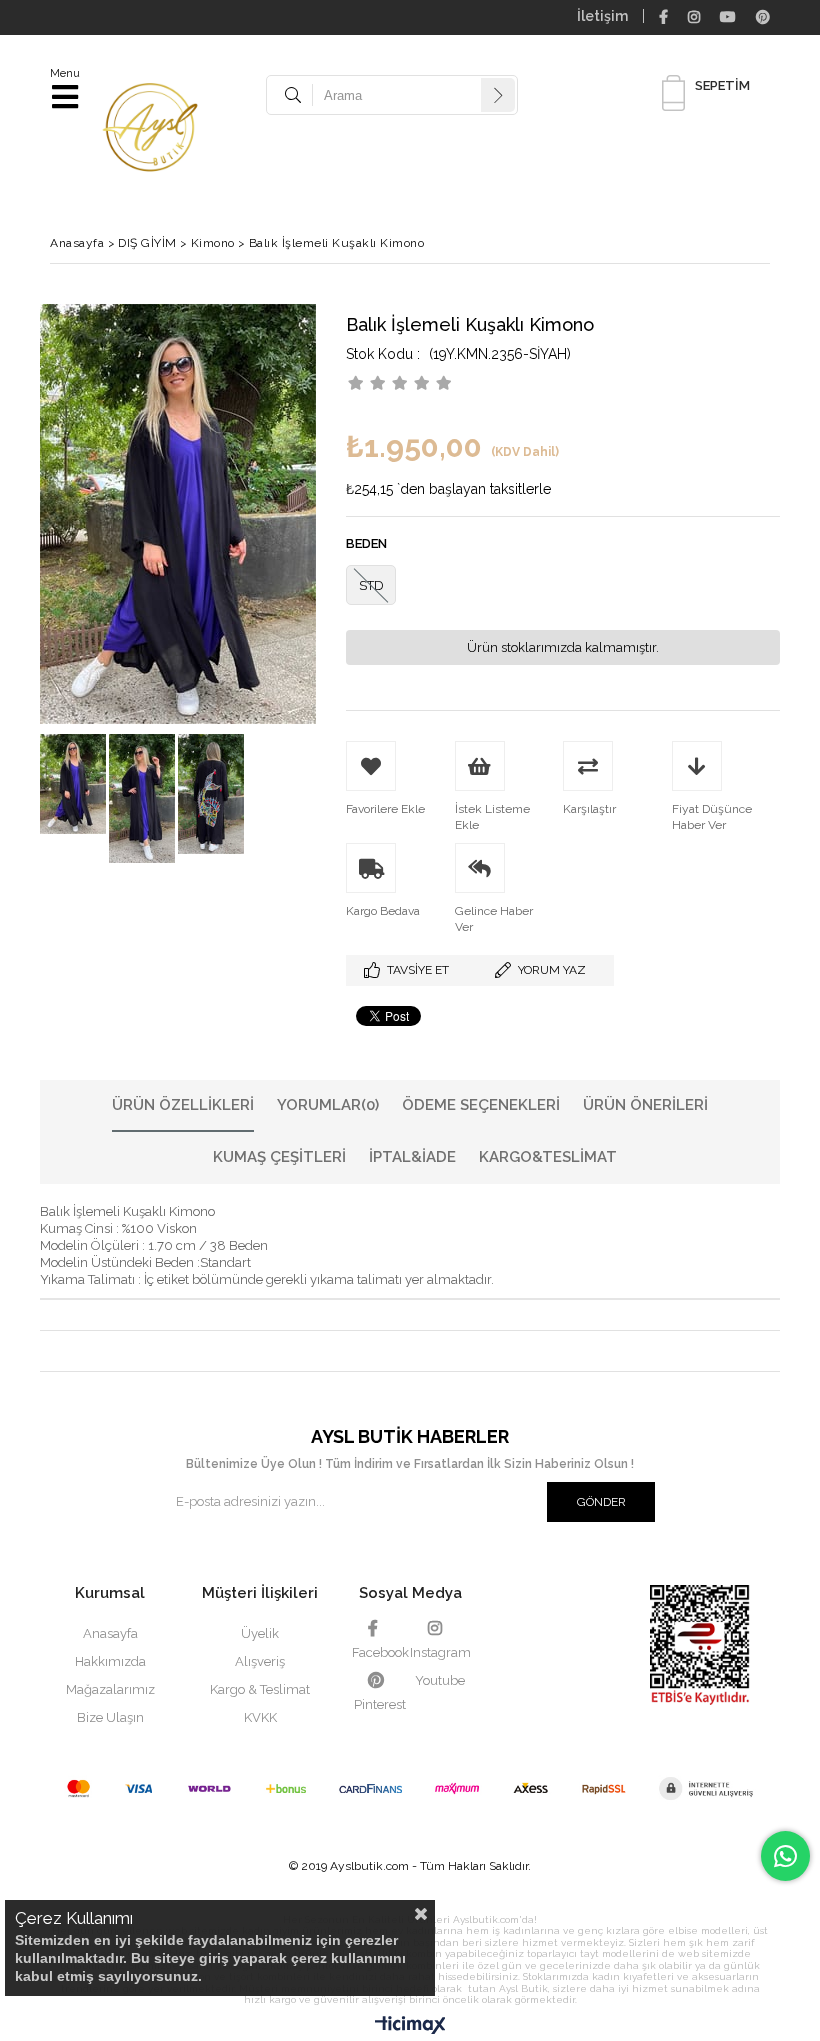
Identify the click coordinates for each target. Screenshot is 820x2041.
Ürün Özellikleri (183, 1105)
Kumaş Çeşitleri (279, 1157)
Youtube (440, 1680)
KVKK (260, 1717)
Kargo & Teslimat (260, 1689)
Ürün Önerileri (645, 1105)
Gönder (601, 1502)
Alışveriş (260, 1661)
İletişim (602, 16)
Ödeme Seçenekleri (481, 1105)
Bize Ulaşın (110, 1717)
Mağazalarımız (110, 1689)
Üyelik (260, 1633)
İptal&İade (412, 1157)
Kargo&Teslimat (548, 1157)
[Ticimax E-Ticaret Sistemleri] (410, 2026)
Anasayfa (110, 1633)
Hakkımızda (110, 1661)
